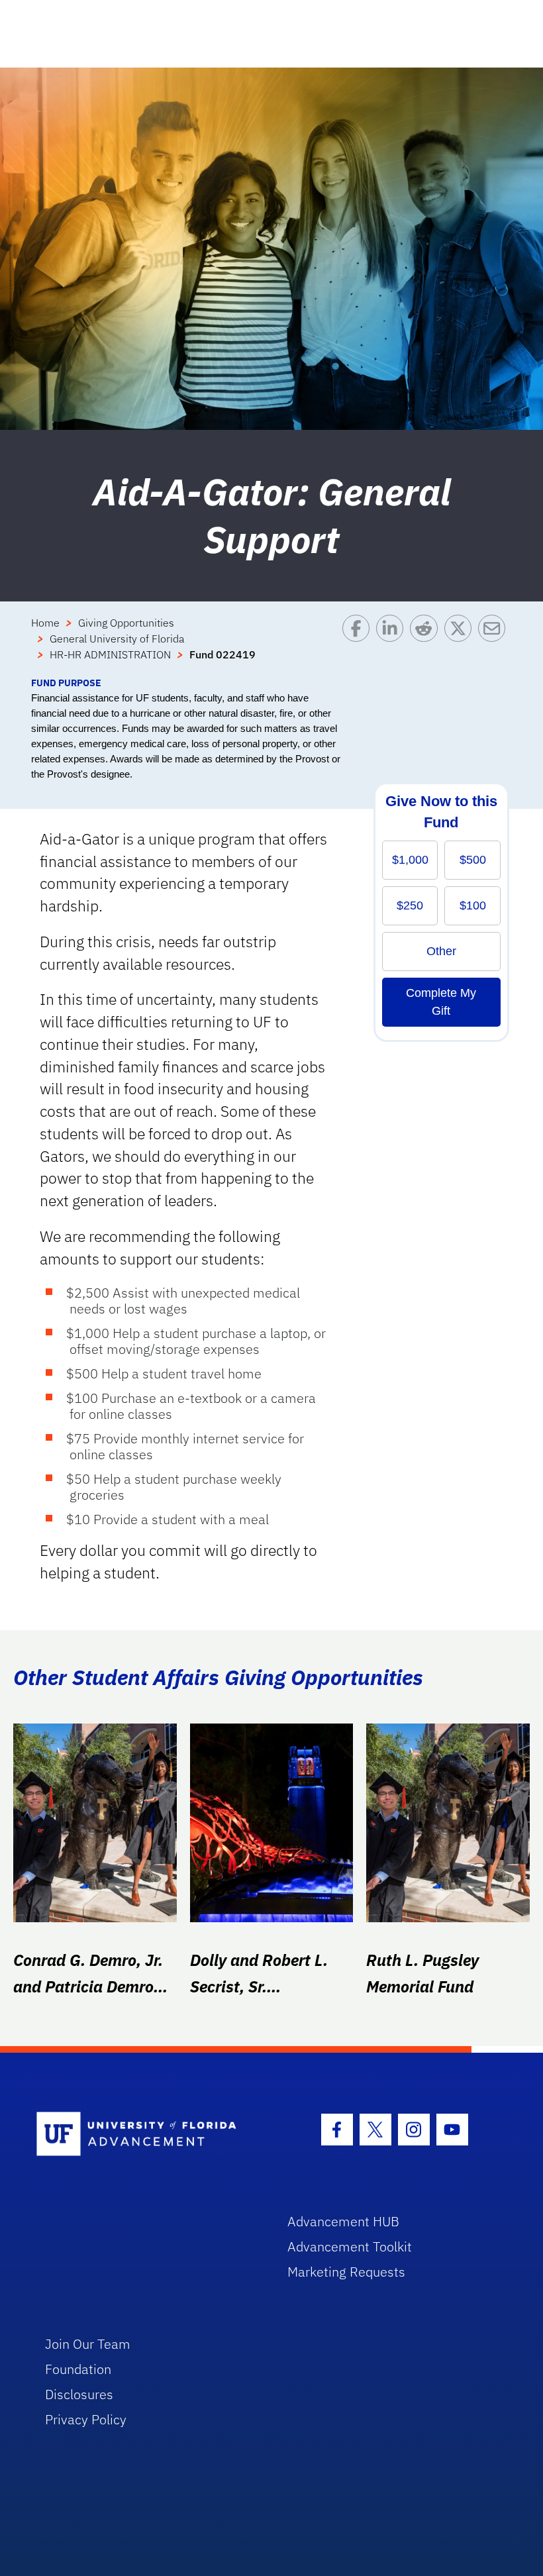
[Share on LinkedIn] (393, 645)
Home (45, 623)
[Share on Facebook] (359, 645)
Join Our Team (88, 2344)
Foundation (78, 2369)
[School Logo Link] (147, 2135)
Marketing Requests (346, 2272)
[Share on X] (461, 645)
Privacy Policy (86, 2419)
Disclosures (79, 2394)
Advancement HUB (343, 2221)
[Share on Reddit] (427, 645)
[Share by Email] (495, 645)
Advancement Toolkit (350, 2246)
